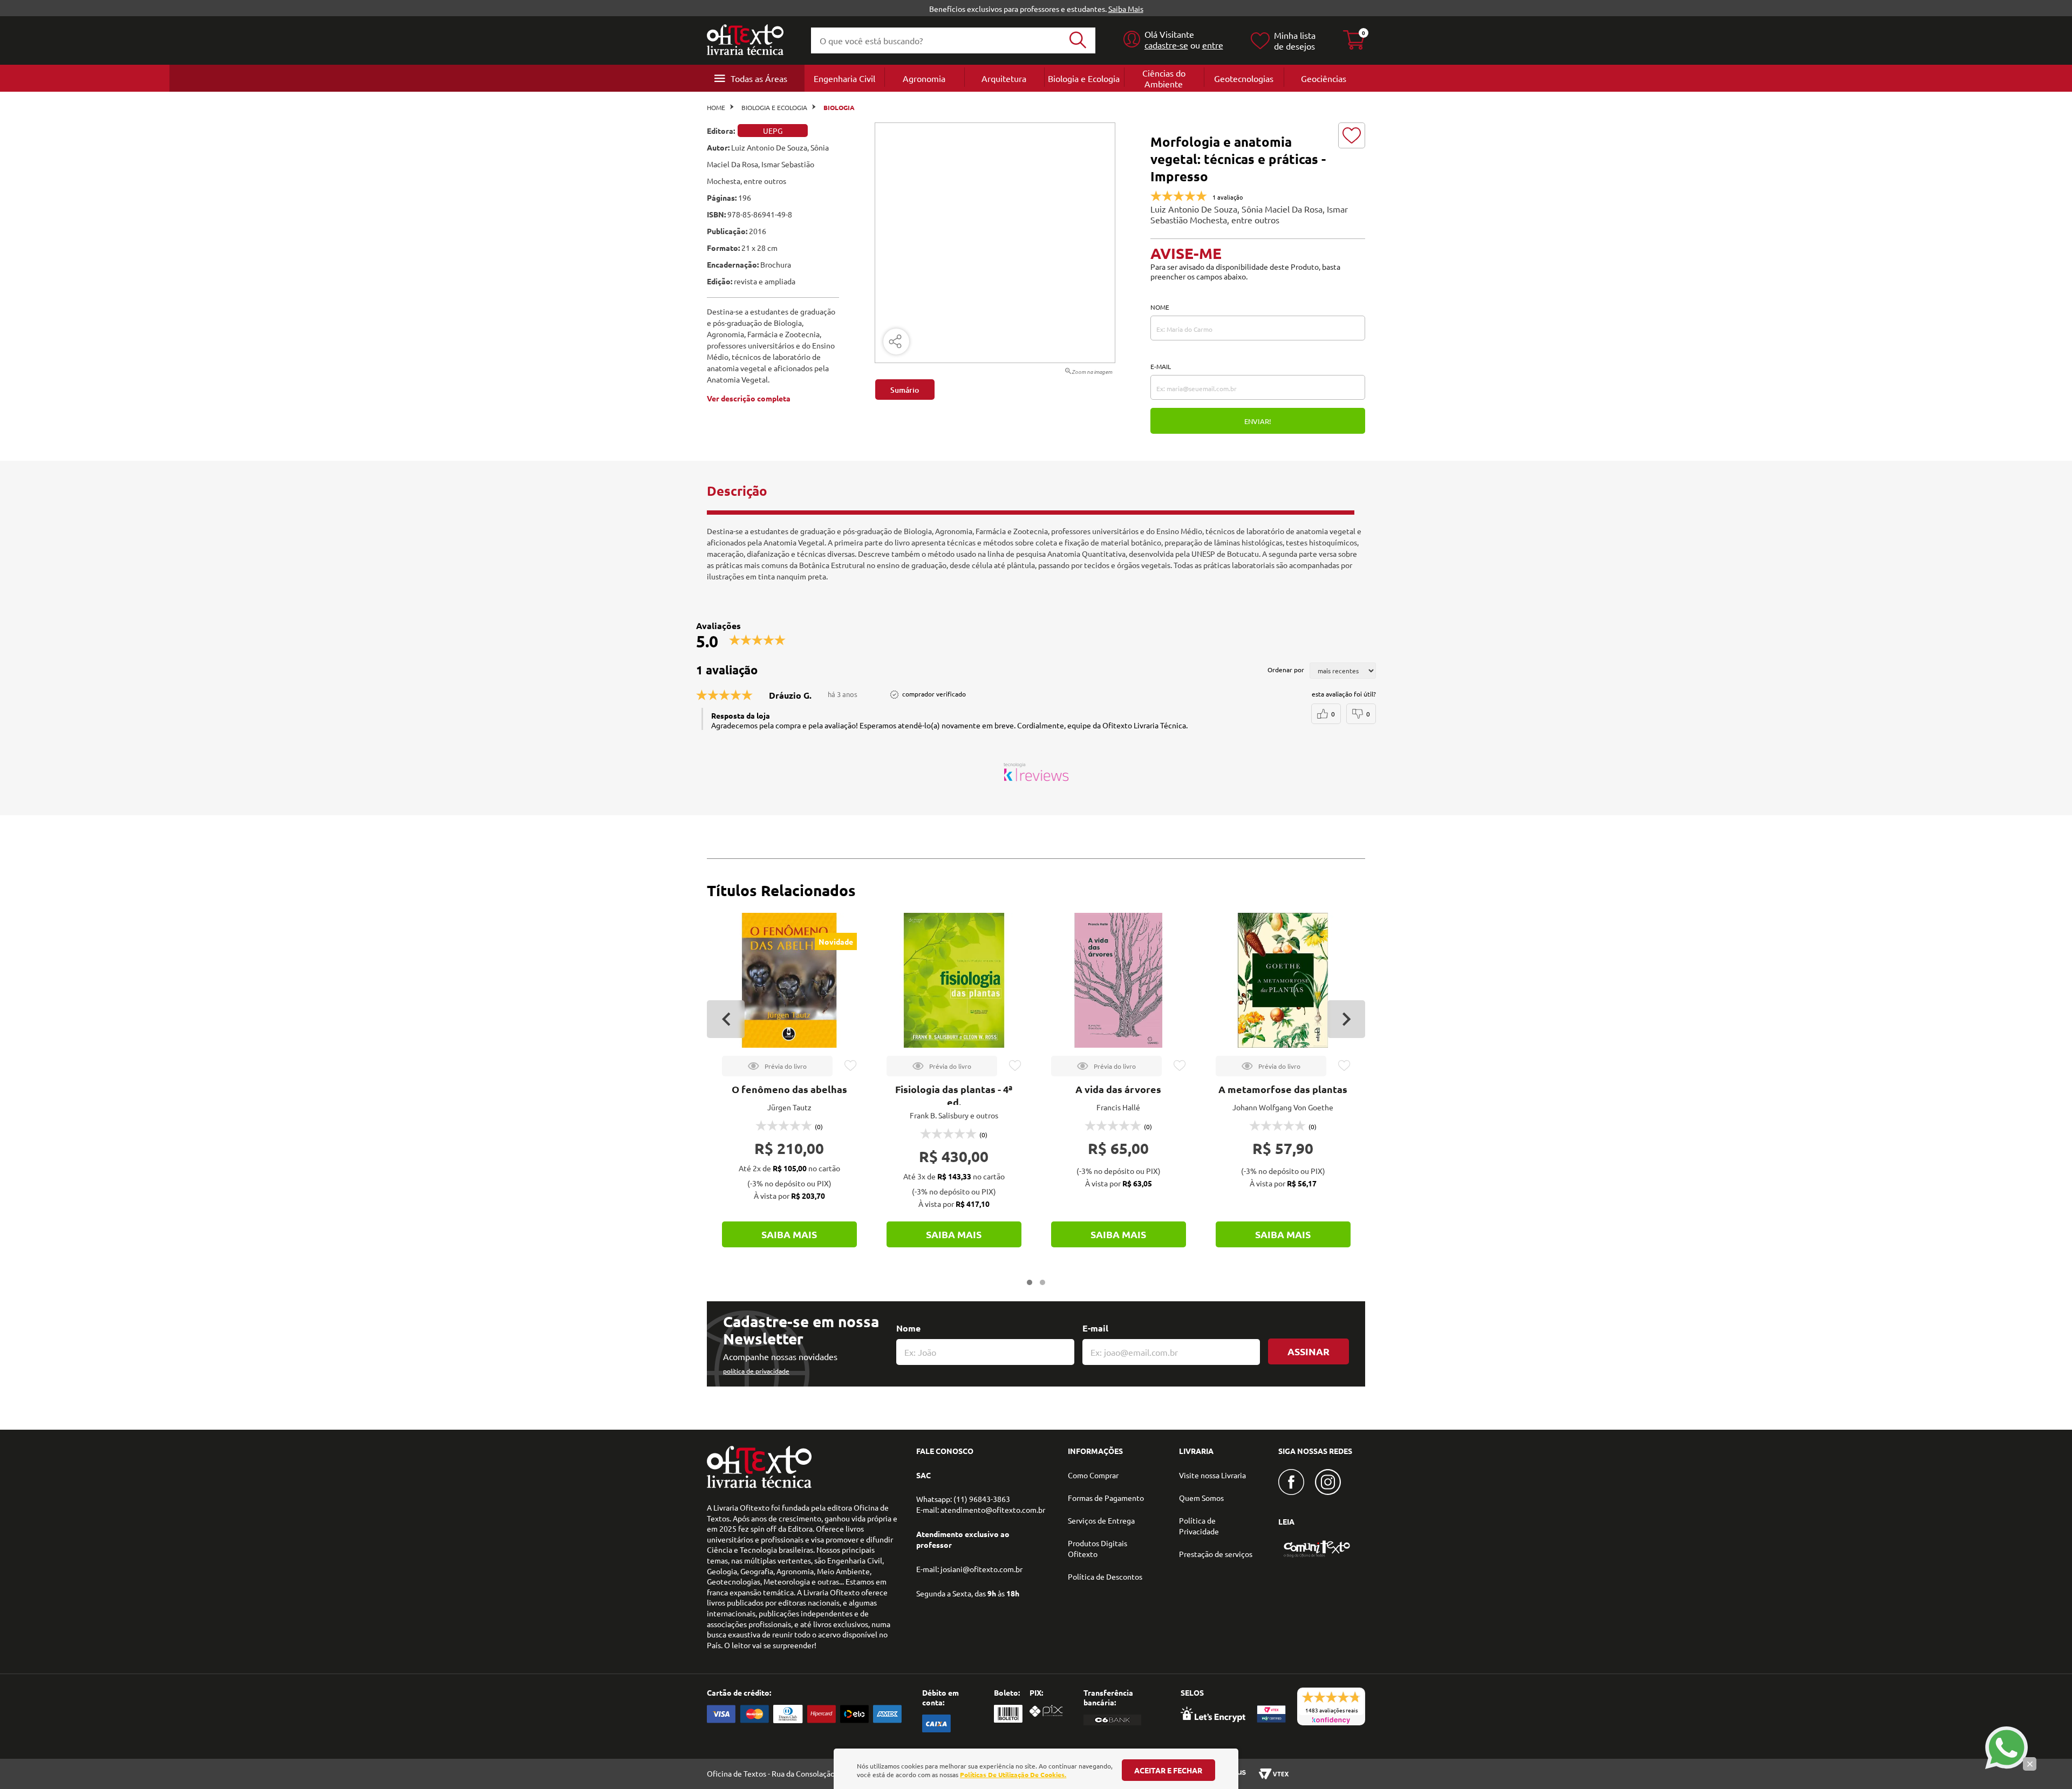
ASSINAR (1308, 1351)
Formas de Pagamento (1106, 1498)
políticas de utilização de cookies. (1013, 1774)
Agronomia (924, 78)
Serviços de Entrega (1101, 1520)
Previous (726, 1019)
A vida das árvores (1118, 1089)
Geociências (1324, 78)
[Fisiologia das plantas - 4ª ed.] (954, 980)
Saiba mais (789, 1234)
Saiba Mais (1126, 9)
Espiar (777, 1066)
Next (1346, 1019)
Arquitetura (1004, 78)
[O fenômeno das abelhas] (789, 980)
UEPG (773, 131)
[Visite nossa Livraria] (759, 1485)
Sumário (905, 390)
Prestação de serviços (1216, 1554)
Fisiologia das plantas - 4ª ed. (954, 1095)
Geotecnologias (1244, 78)
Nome (908, 1328)
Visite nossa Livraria (1212, 1475)
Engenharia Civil (844, 78)
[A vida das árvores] (1119, 980)
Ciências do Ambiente (1164, 78)
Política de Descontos (1105, 1576)
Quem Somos (1201, 1498)
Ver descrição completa (749, 398)
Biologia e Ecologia (1084, 78)
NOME (1160, 307)
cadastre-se (1166, 45)
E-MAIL (1161, 366)
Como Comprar (1093, 1475)
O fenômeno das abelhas (789, 1089)
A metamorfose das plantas (1283, 1089)
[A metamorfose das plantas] (1283, 980)
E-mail (1095, 1328)
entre (1213, 45)
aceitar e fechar (1168, 1770)
